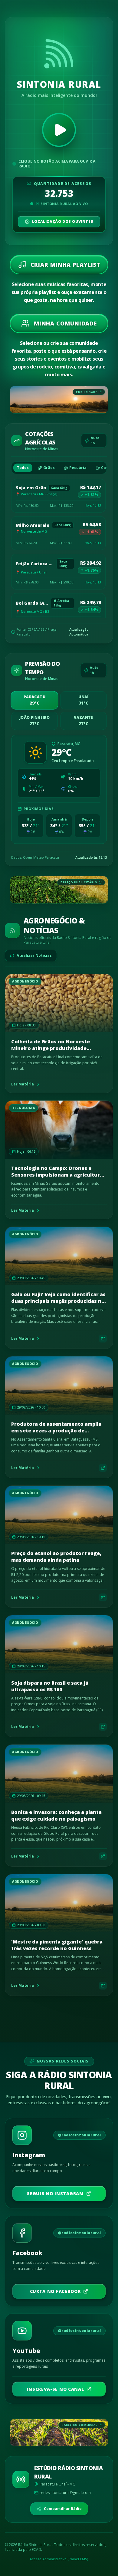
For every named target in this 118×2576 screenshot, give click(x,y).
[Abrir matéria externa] (103, 1339)
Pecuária (78, 468)
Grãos (49, 468)
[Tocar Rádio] (59, 130)
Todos (23, 468)
